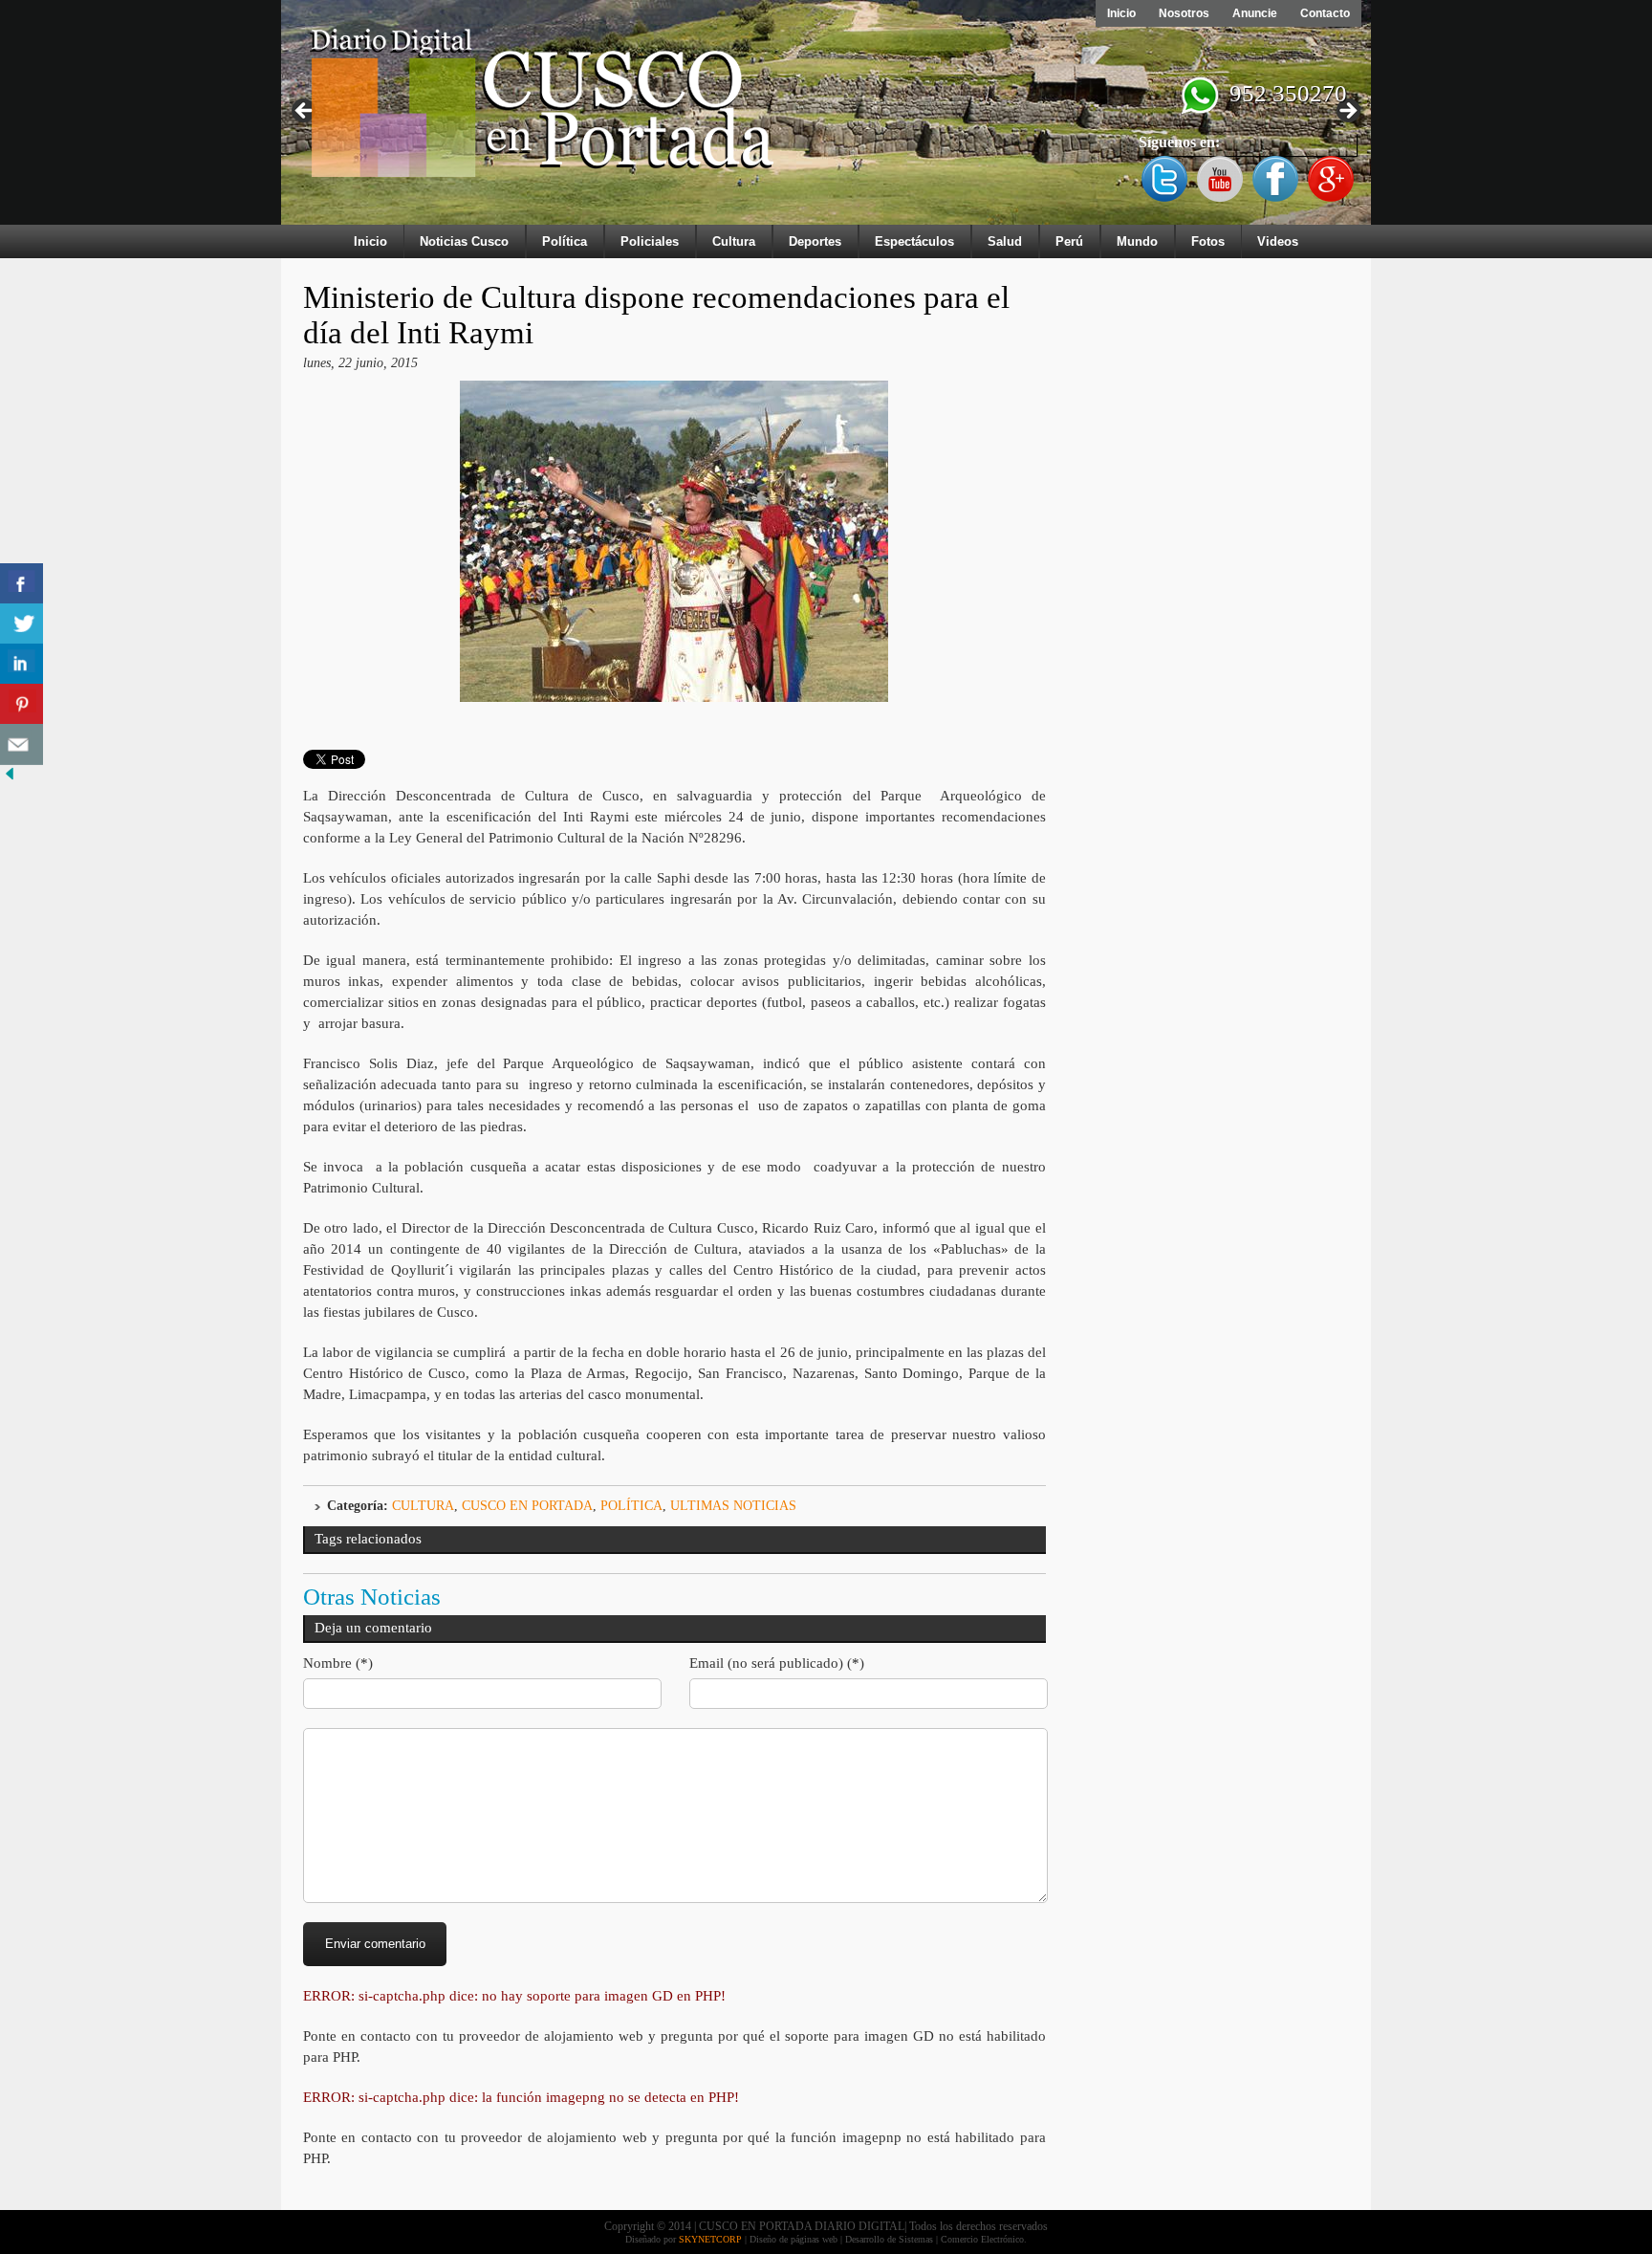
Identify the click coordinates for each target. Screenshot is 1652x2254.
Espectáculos (914, 241)
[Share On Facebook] (22, 584)
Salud (1005, 241)
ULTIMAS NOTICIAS (733, 1506)
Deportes (815, 241)
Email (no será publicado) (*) (777, 1663)
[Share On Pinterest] (22, 704)
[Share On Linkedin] (22, 664)
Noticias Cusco (464, 241)
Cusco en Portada (527, 1506)
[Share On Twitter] (22, 624)
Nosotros (1184, 13)
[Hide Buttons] (10, 779)
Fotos (1208, 241)
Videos (1278, 241)
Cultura (734, 241)
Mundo (1137, 241)
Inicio (1121, 13)
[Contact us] (22, 744)
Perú (1069, 241)
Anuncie (1255, 13)
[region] (826, 117)
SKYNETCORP (710, 2239)
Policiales (650, 241)
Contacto (1325, 13)
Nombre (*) (338, 1663)
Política (565, 241)
